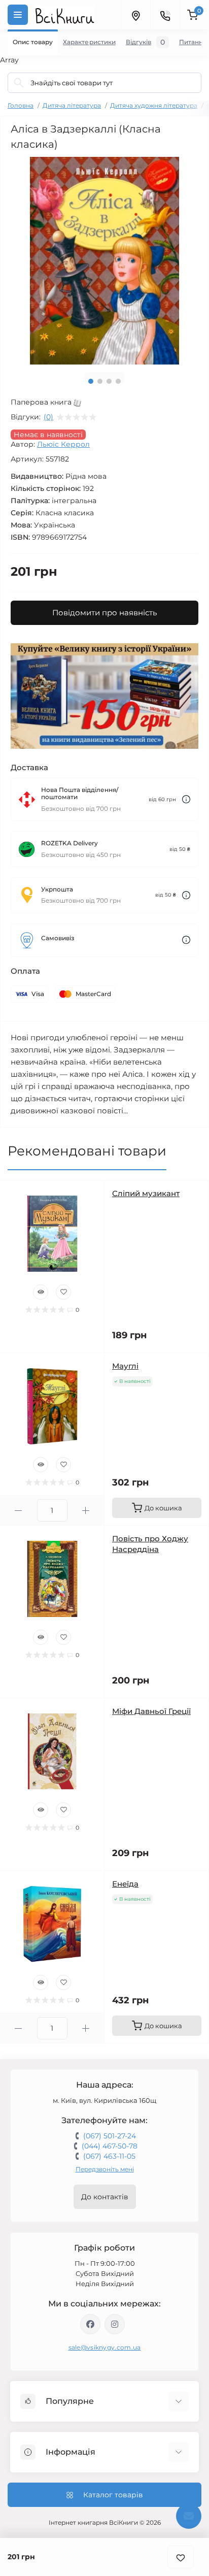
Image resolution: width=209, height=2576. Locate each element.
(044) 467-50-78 (110, 2146)
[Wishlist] (63, 1292)
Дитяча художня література (154, 105)
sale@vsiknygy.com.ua (105, 2347)
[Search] (19, 83)
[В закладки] (181, 2557)
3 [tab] (109, 381)
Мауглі (125, 1366)
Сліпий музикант (146, 1193)
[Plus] (86, 1511)
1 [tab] (91, 381)
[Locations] (135, 15)
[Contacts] (165, 15)
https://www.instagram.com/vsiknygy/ (115, 2324)
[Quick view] (41, 1292)
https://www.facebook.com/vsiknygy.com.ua (90, 2324)
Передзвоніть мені (105, 2169)
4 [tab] (118, 381)
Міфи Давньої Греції (151, 1711)
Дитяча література (72, 105)
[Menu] (18, 15)
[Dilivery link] (186, 799)
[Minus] (19, 1511)
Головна (21, 105)
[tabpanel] (104, 261)
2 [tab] (100, 381)
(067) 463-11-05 (109, 2156)
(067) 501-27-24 (110, 2136)
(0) (48, 417)
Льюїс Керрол (63, 444)
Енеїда (125, 1884)
